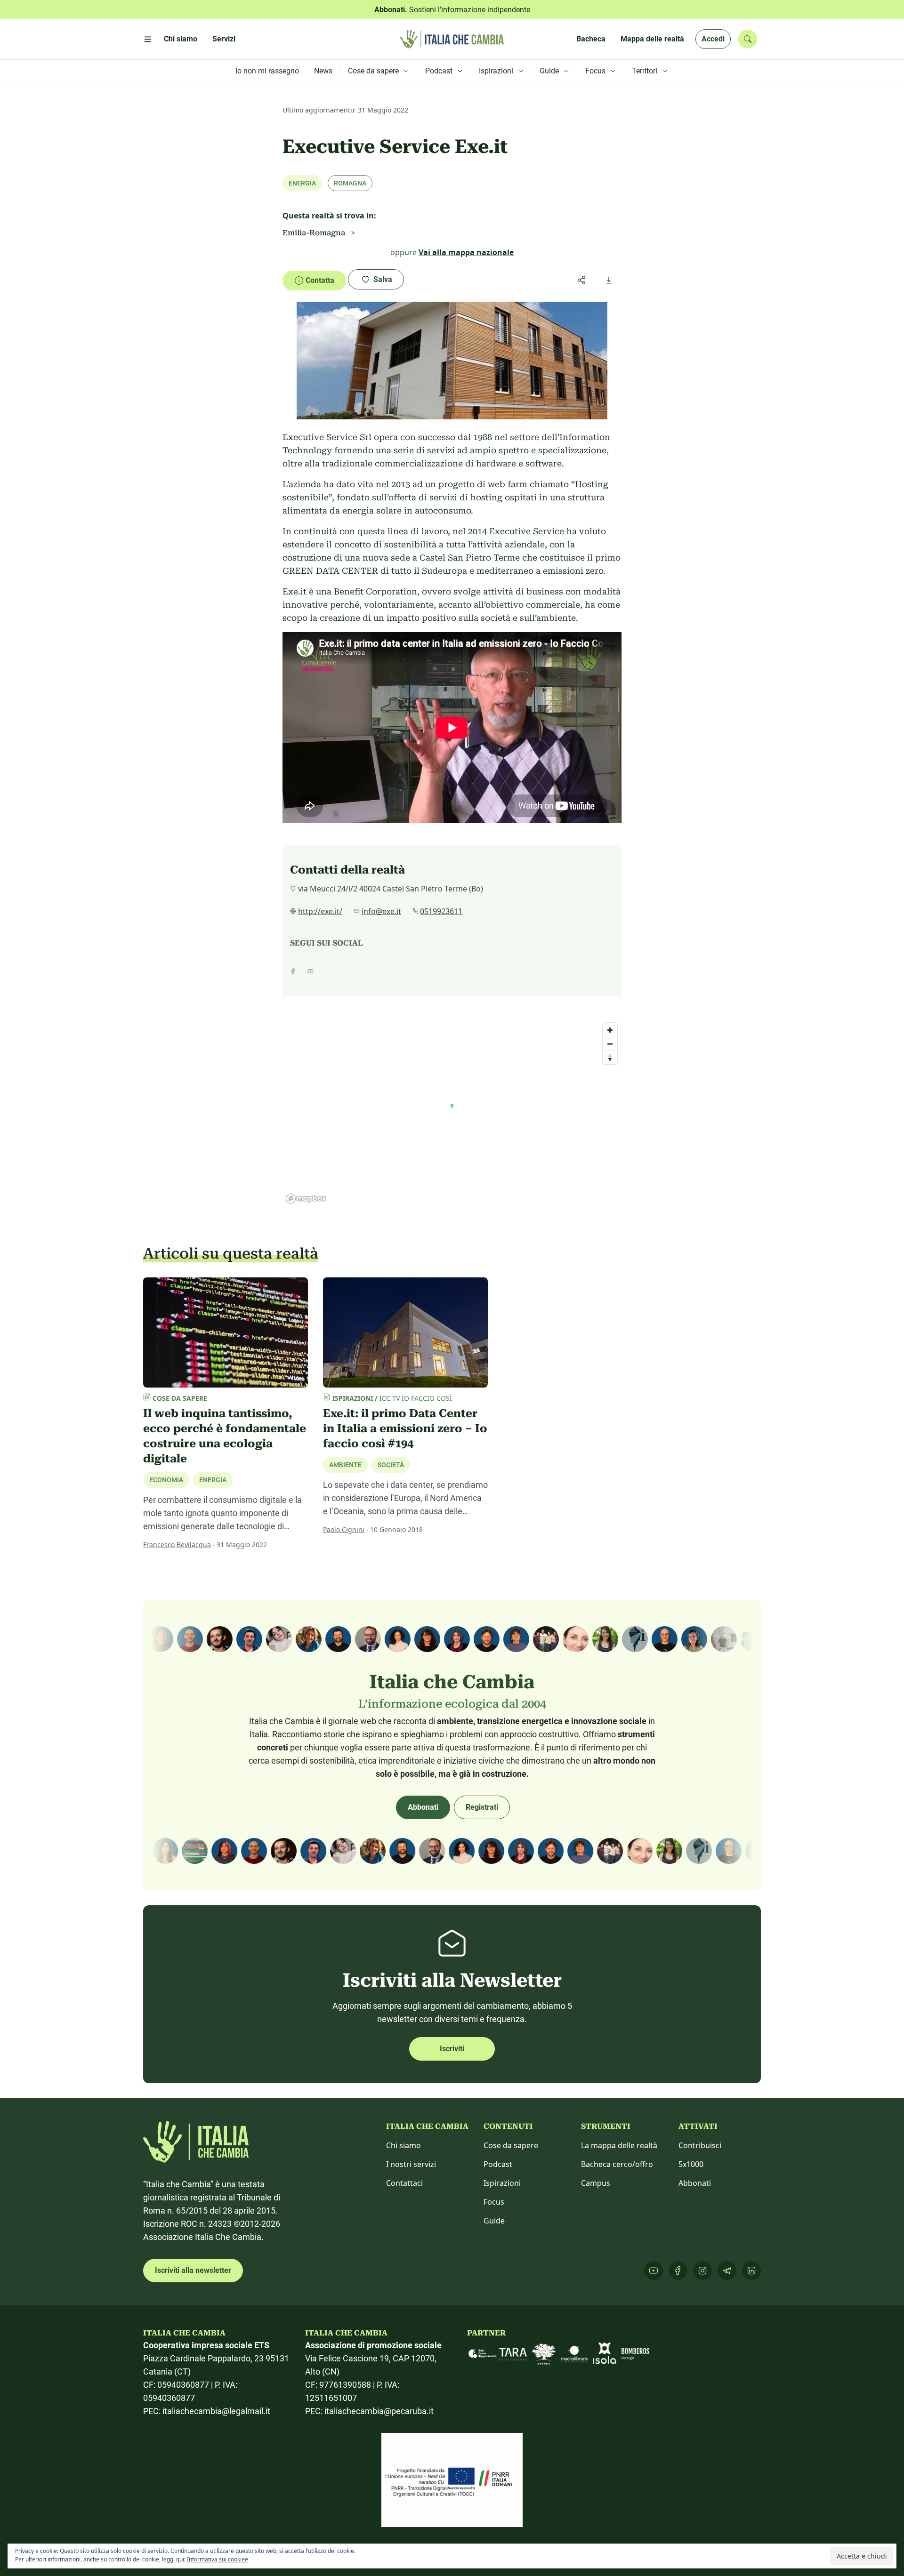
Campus (596, 2183)
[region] (452, 1113)
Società (391, 1465)
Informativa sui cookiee (218, 2559)
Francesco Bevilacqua (177, 1545)
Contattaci (404, 2183)
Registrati (482, 1807)
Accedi (713, 39)
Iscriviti (452, 2049)
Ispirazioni (502, 2183)
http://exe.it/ (320, 911)
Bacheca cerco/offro (617, 2164)
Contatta (320, 280)
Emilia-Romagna (314, 233)
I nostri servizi (411, 2164)
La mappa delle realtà (619, 2145)
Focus (494, 2202)
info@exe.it (381, 911)
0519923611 (441, 911)
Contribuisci (700, 2145)
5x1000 (691, 2164)
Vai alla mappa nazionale (466, 252)
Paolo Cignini (344, 1529)
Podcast (498, 2164)
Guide (494, 2221)
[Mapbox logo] (306, 1199)
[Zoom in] (610, 1030)
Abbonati (423, 1807)
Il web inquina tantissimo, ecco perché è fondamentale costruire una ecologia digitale (225, 1436)
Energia (213, 1480)
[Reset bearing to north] (610, 1057)
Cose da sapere (511, 2145)
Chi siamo (404, 2145)
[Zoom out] (610, 1044)
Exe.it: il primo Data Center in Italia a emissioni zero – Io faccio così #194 (405, 1428)
